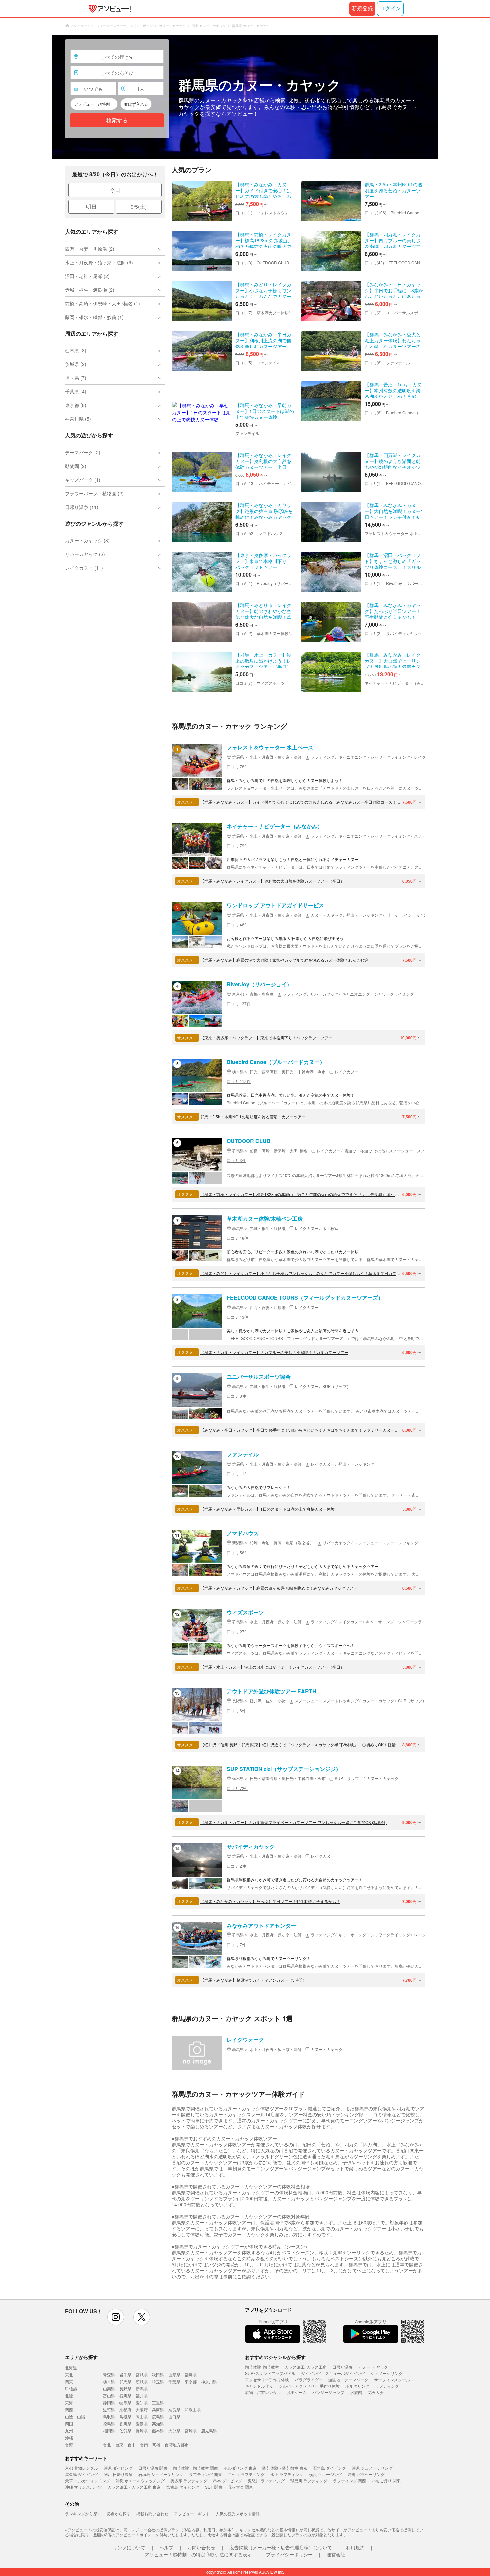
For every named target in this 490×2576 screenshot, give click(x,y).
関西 (69, 2410)
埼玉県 (158, 2382)
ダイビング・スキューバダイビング (333, 2373)
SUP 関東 (214, 2487)
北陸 (69, 2396)
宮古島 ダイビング (183, 2487)
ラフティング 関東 (205, 2474)
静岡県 (109, 2403)
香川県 (125, 2424)
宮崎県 (191, 2431)
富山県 (109, 2396)
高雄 (156, 2445)
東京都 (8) (76, 405)
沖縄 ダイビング (118, 2468)
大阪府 (142, 2410)
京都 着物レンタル (81, 2468)
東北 (69, 2375)
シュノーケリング (387, 2373)
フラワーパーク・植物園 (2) (94, 493)
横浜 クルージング (325, 2474)
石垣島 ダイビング (329, 2468)
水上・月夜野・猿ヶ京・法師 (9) (99, 262)
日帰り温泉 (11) (82, 507)
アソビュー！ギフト (192, 2514)
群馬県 (125, 2382)
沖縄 (69, 2438)
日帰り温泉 (342, 2367)
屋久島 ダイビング (81, 2474)
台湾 (69, 2445)
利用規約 (355, 2547)
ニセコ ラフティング (246, 2474)
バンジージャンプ (328, 2392)
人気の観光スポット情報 (238, 2514)
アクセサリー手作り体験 (267, 2380)
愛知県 (142, 2403)
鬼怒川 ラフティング (266, 2481)
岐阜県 (125, 2403)
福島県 (191, 2375)
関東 (69, 2382)
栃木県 (109, 2382)
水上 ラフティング (287, 2474)
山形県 (174, 2375)
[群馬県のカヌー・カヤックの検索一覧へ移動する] (245, 97)
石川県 (125, 2396)
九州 (69, 2431)
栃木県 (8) (76, 350)
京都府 (125, 2410)
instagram (116, 2317)
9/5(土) (139, 206)
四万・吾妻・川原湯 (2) (90, 249)
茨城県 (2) (76, 364)
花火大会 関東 (240, 2487)
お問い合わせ (201, 2547)
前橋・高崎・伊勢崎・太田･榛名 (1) (102, 303)
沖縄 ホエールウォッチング (140, 2481)
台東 (119, 2445)
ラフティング (387, 2386)
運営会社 (336, 2554)
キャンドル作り (259, 2386)
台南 (144, 2445)
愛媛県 (142, 2424)
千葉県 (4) (76, 391)
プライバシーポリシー (289, 2554)
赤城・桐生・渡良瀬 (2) (90, 290)
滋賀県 (109, 2410)
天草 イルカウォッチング (87, 2481)
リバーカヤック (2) (85, 554)
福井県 (142, 2396)
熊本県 (158, 2431)
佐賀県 (125, 2431)
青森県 (109, 2375)
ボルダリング (357, 2386)
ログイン (390, 8)
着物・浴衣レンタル (263, 2392)
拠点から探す (119, 2514)
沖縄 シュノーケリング (372, 2468)
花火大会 (376, 2392)
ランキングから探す (83, 2514)
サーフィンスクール (392, 2380)
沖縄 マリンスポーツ (83, 2487)
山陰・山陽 (75, 2417)
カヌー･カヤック (373, 2367)
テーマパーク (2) (83, 452)
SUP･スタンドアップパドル (270, 2373)
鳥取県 (109, 2417)
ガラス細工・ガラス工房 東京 (134, 2487)
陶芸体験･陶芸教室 (262, 2367)
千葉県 (174, 2382)
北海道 (71, 2368)
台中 (132, 2445)
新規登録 (362, 8)
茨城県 (142, 2382)
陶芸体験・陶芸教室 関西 (195, 2468)
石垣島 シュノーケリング (161, 2474)
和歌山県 (193, 2410)
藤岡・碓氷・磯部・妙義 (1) (94, 317)
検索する (117, 120)
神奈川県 (209, 2382)
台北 (107, 2445)
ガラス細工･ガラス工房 (306, 2367)
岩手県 (125, 2375)
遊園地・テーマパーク (348, 2380)
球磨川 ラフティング (309, 2481)
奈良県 (174, 2410)
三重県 (158, 2403)
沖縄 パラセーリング (366, 2474)
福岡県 (109, 2431)
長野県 (125, 2389)
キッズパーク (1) (83, 480)
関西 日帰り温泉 (118, 2474)
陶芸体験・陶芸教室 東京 (285, 2468)
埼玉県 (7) (76, 378)
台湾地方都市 (177, 2445)
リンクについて (129, 2547)
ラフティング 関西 (349, 2481)
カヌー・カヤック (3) (87, 540)
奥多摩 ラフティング (189, 2481)
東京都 (191, 2382)
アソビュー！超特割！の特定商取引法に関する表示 (198, 2554)
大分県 (174, 2431)
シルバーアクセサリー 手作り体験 (309, 2386)
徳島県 (109, 2424)
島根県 (125, 2417)
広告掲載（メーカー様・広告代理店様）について (281, 2547)
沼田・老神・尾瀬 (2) (87, 276)
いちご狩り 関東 (386, 2481)
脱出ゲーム (297, 2392)
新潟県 (142, 2389)
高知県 (158, 2424)
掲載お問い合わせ (152, 2514)
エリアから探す (81, 2357)
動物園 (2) (76, 466)
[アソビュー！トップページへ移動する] (109, 9)
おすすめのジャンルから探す (275, 2357)
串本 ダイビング (227, 2481)
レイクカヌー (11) (84, 568)
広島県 (158, 2417)
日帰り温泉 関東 (153, 2468)
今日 (115, 190)
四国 (69, 2424)
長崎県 (142, 2431)
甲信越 (71, 2389)
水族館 (356, 2392)
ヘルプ (166, 2547)
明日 (91, 206)
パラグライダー (309, 2380)
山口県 (174, 2417)
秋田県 (158, 2375)
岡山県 (142, 2417)
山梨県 (109, 2389)
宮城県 (142, 2375)
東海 (69, 2403)
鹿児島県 (209, 2431)
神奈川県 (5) (78, 419)
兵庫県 (158, 2410)
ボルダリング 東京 (240, 2468)
